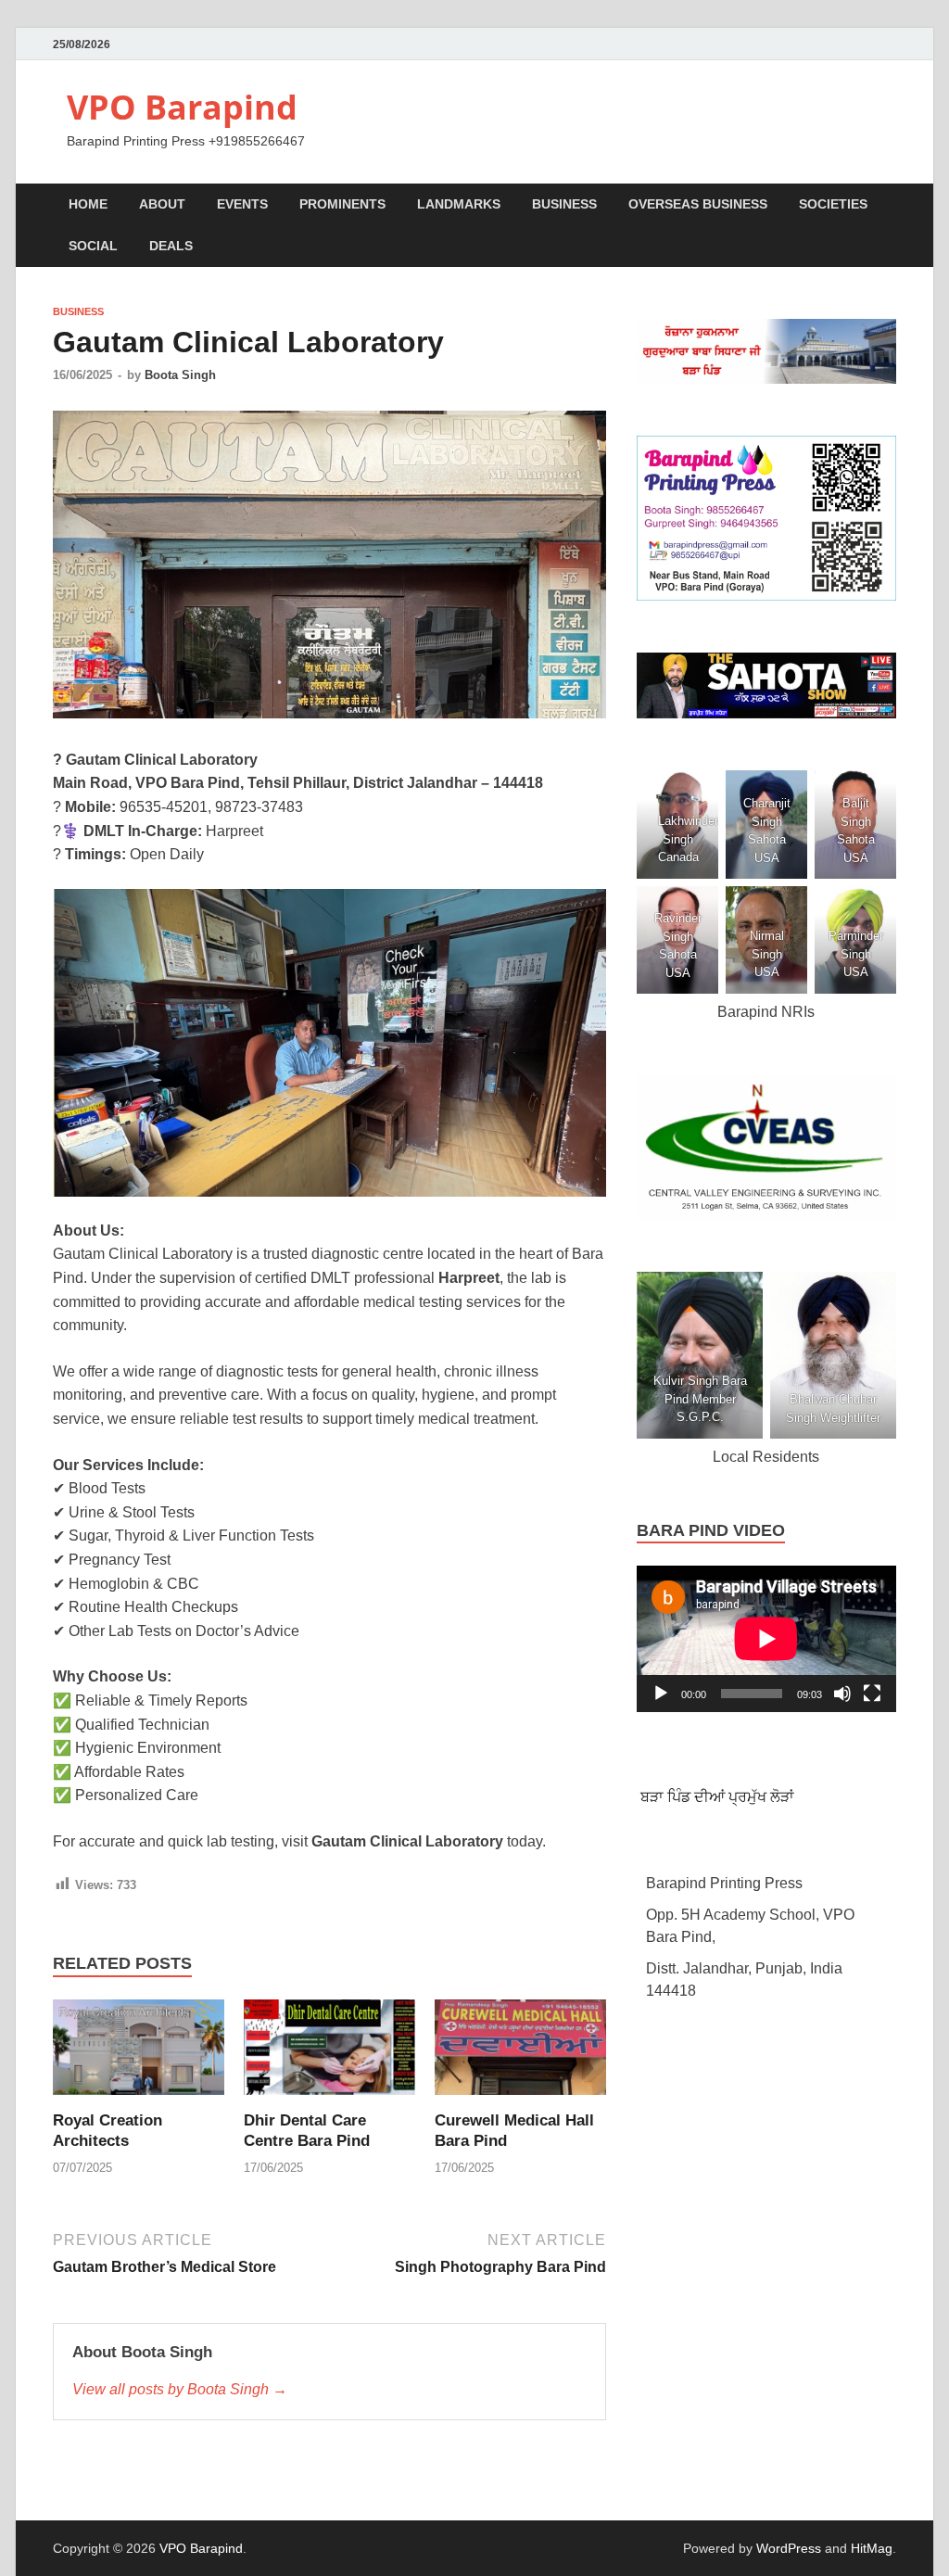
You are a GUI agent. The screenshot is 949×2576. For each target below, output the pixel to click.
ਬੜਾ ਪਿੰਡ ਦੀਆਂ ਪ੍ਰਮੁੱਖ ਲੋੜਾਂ (715, 1797)
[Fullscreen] (872, 1694)
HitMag (872, 2548)
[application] (766, 1639)
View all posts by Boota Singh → (180, 2389)
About (162, 204)
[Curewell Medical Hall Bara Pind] (520, 2054)
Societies (833, 204)
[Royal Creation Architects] (139, 2054)
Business (564, 204)
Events (242, 204)
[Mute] (842, 1694)
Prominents (342, 204)
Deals (171, 246)
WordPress (789, 2548)
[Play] (661, 1694)
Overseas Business (698, 204)
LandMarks (459, 204)
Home (88, 204)
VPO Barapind (182, 107)
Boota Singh (180, 375)
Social (93, 246)
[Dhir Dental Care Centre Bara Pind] (329, 2054)
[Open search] (887, 205)
